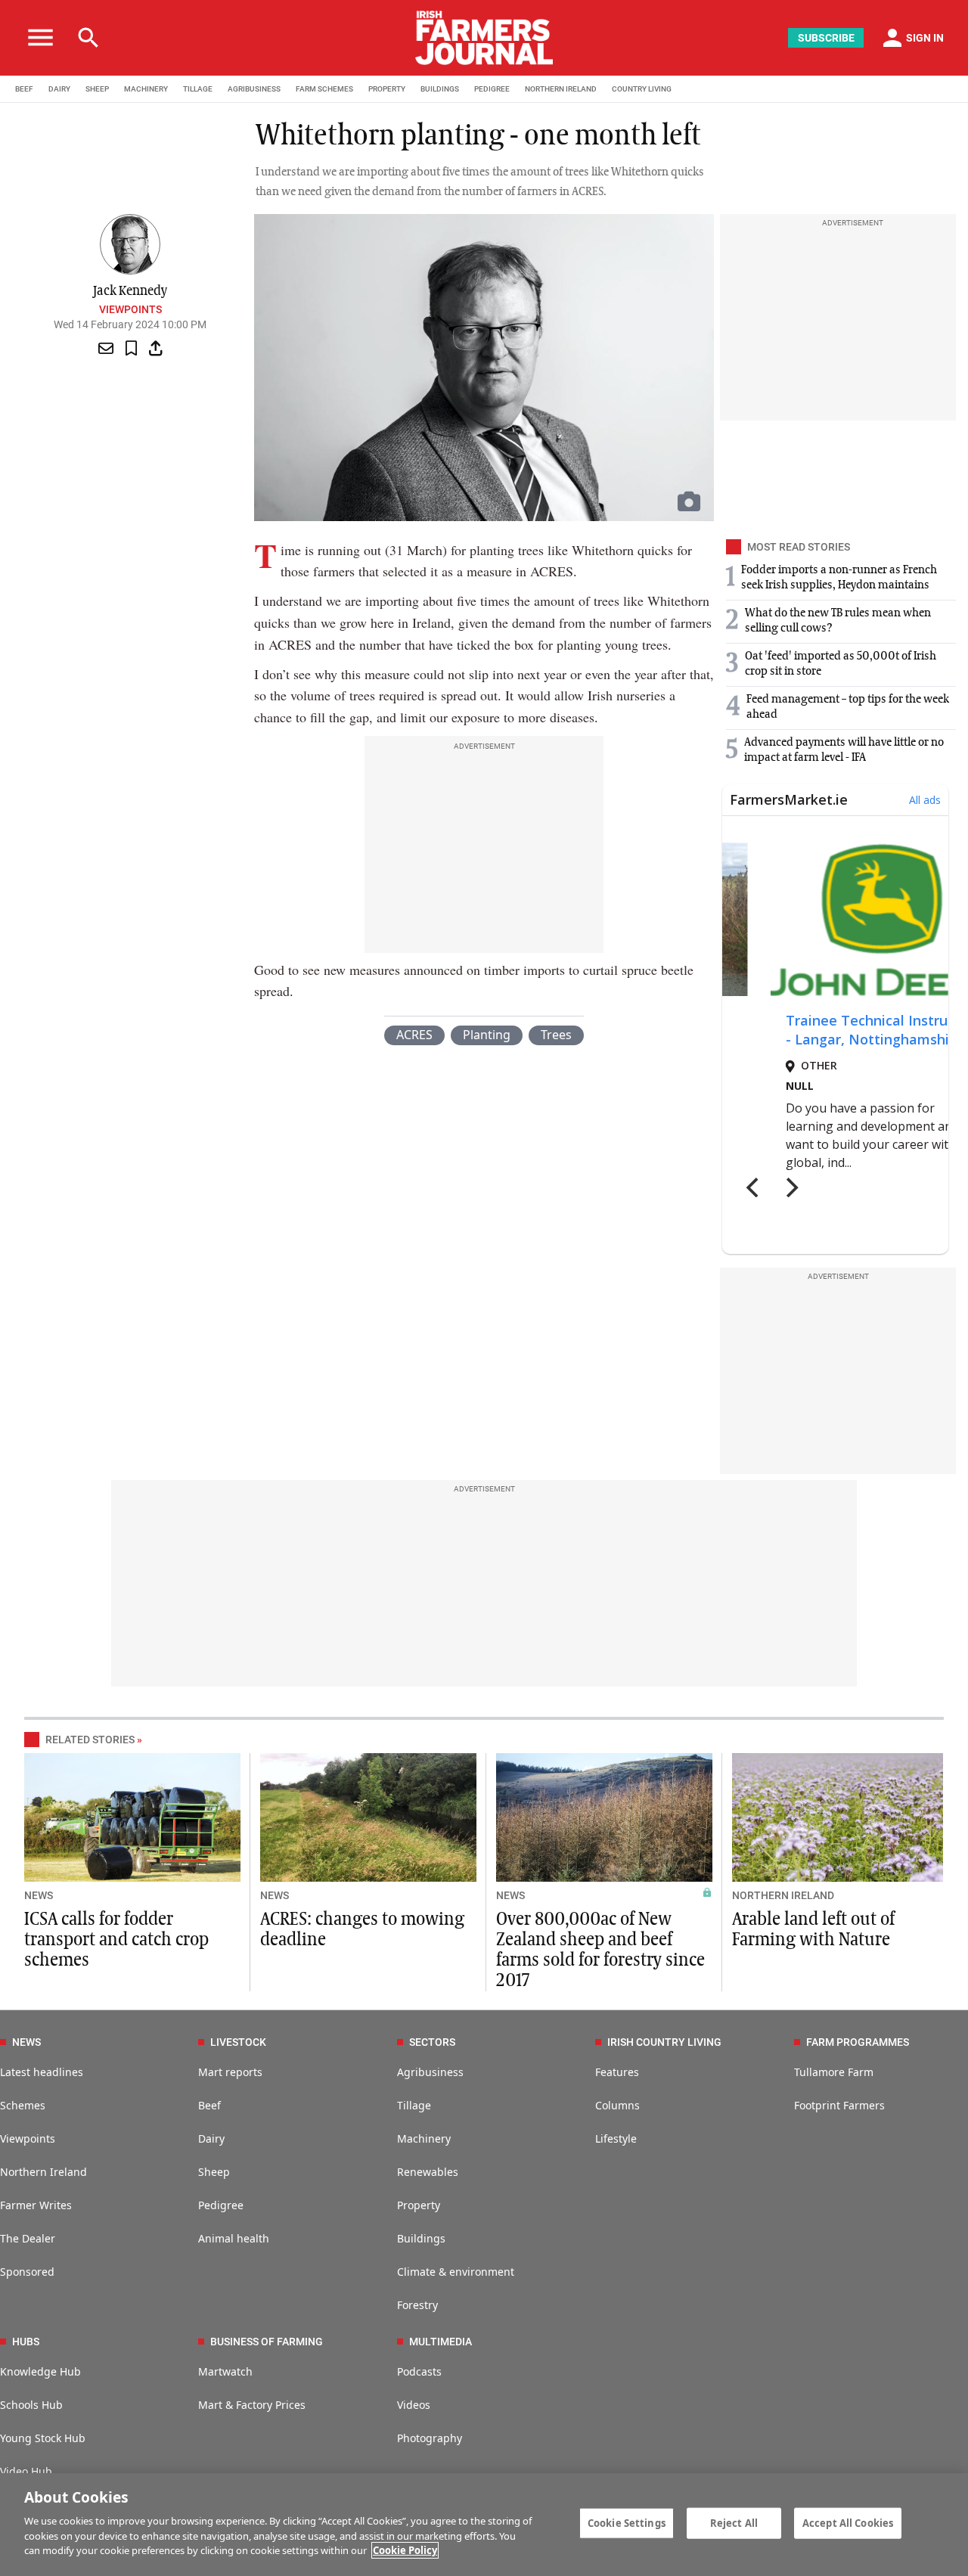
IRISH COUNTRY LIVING (664, 2042)
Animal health (234, 2238)
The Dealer (28, 2238)
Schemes (23, 2105)
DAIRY (59, 89)
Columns (617, 2105)
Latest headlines (42, 2072)
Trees (556, 1035)
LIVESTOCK (238, 2042)
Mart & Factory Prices (252, 2405)
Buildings (421, 2238)
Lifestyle (616, 2138)
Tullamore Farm (834, 2072)
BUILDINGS (440, 89)
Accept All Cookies (848, 2522)
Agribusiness (430, 2072)
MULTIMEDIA (441, 2342)
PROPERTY (387, 89)
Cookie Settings (627, 2522)
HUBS (26, 2342)
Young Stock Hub (43, 2438)
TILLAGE (198, 89)
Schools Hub (31, 2405)
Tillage (414, 2105)
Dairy (211, 2138)
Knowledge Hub (40, 2371)
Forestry (417, 2305)
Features (617, 2072)
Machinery (424, 2138)
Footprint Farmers (839, 2105)
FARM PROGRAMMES (858, 2042)
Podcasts (419, 2371)
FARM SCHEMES (324, 89)
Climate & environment (456, 2272)
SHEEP (97, 89)
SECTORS (432, 2042)
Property (419, 2205)
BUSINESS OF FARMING (267, 2342)
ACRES (414, 1035)
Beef (209, 2105)
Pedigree (221, 2205)
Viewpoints (130, 309)
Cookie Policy (405, 2550)
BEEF (24, 89)
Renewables (428, 2172)
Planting (487, 1035)
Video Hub (26, 2471)
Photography (430, 2438)
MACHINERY (146, 89)
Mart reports (230, 2072)
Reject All (734, 2522)
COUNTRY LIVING (642, 89)
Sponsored (27, 2272)
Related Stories (90, 1740)
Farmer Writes (36, 2205)
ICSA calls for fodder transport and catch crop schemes (116, 1940)
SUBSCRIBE (826, 38)
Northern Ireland (43, 2172)
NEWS (39, 1895)
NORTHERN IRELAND (561, 89)
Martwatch (225, 2371)
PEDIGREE (492, 89)
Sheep (214, 2172)
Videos (414, 2405)
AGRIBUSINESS (254, 89)
